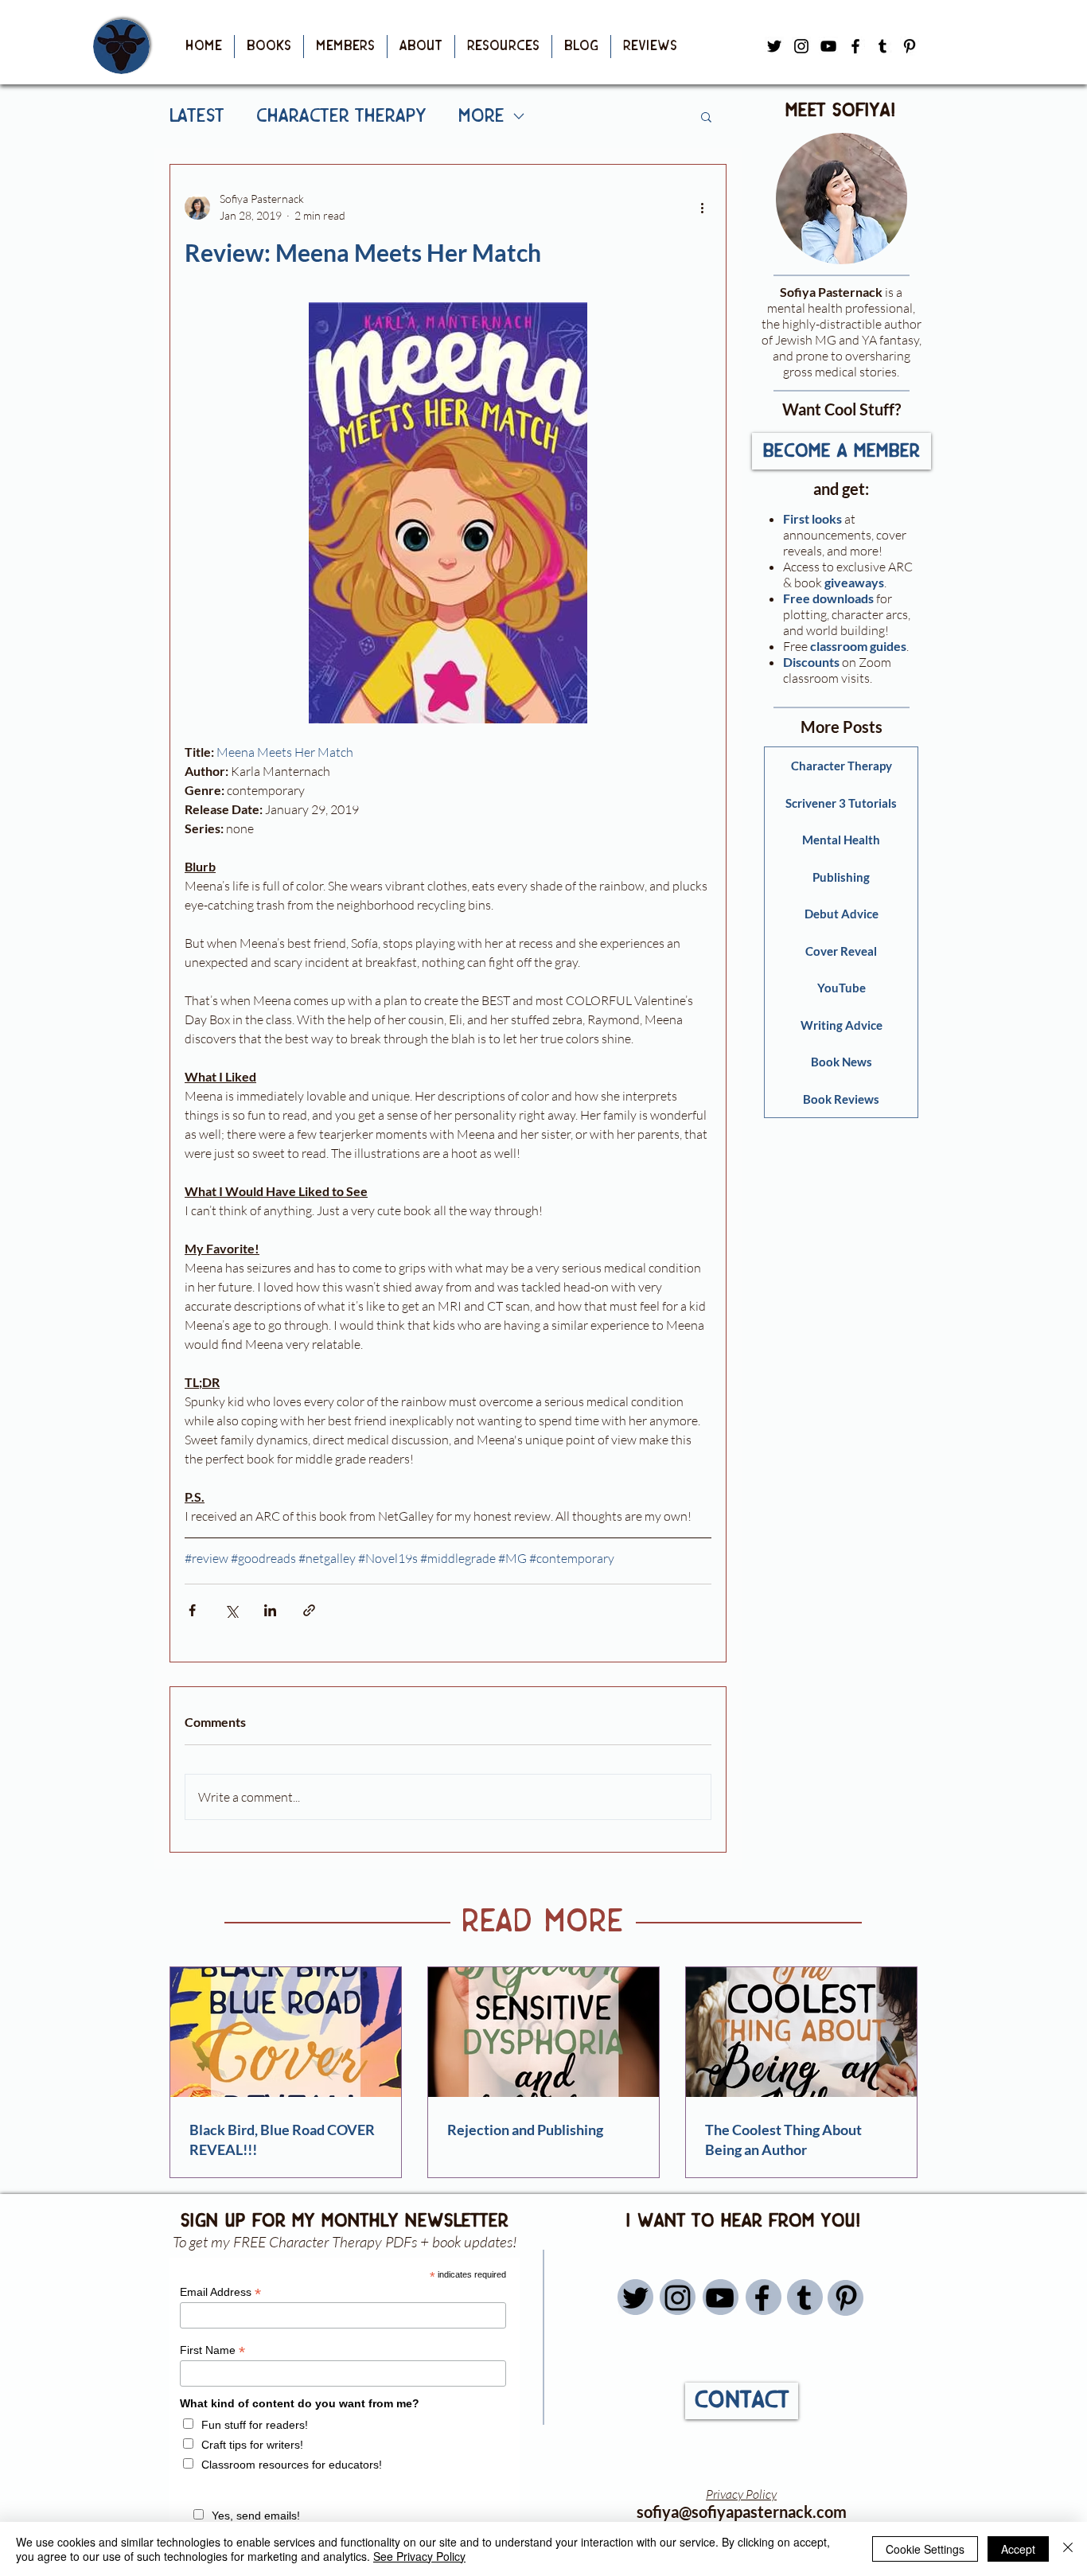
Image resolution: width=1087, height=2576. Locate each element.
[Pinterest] (910, 46)
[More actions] (702, 207)
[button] (269, 47)
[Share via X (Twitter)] (231, 1610)
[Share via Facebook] (192, 1610)
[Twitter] (635, 2298)
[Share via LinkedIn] (270, 1610)
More (481, 116)
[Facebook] (855, 46)
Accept (1018, 2549)
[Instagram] (678, 2298)
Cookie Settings (925, 2549)
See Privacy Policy (419, 2556)
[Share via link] (309, 1610)
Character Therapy (341, 116)
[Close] (1068, 2549)
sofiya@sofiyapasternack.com (742, 2512)
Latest (197, 116)
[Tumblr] (882, 46)
